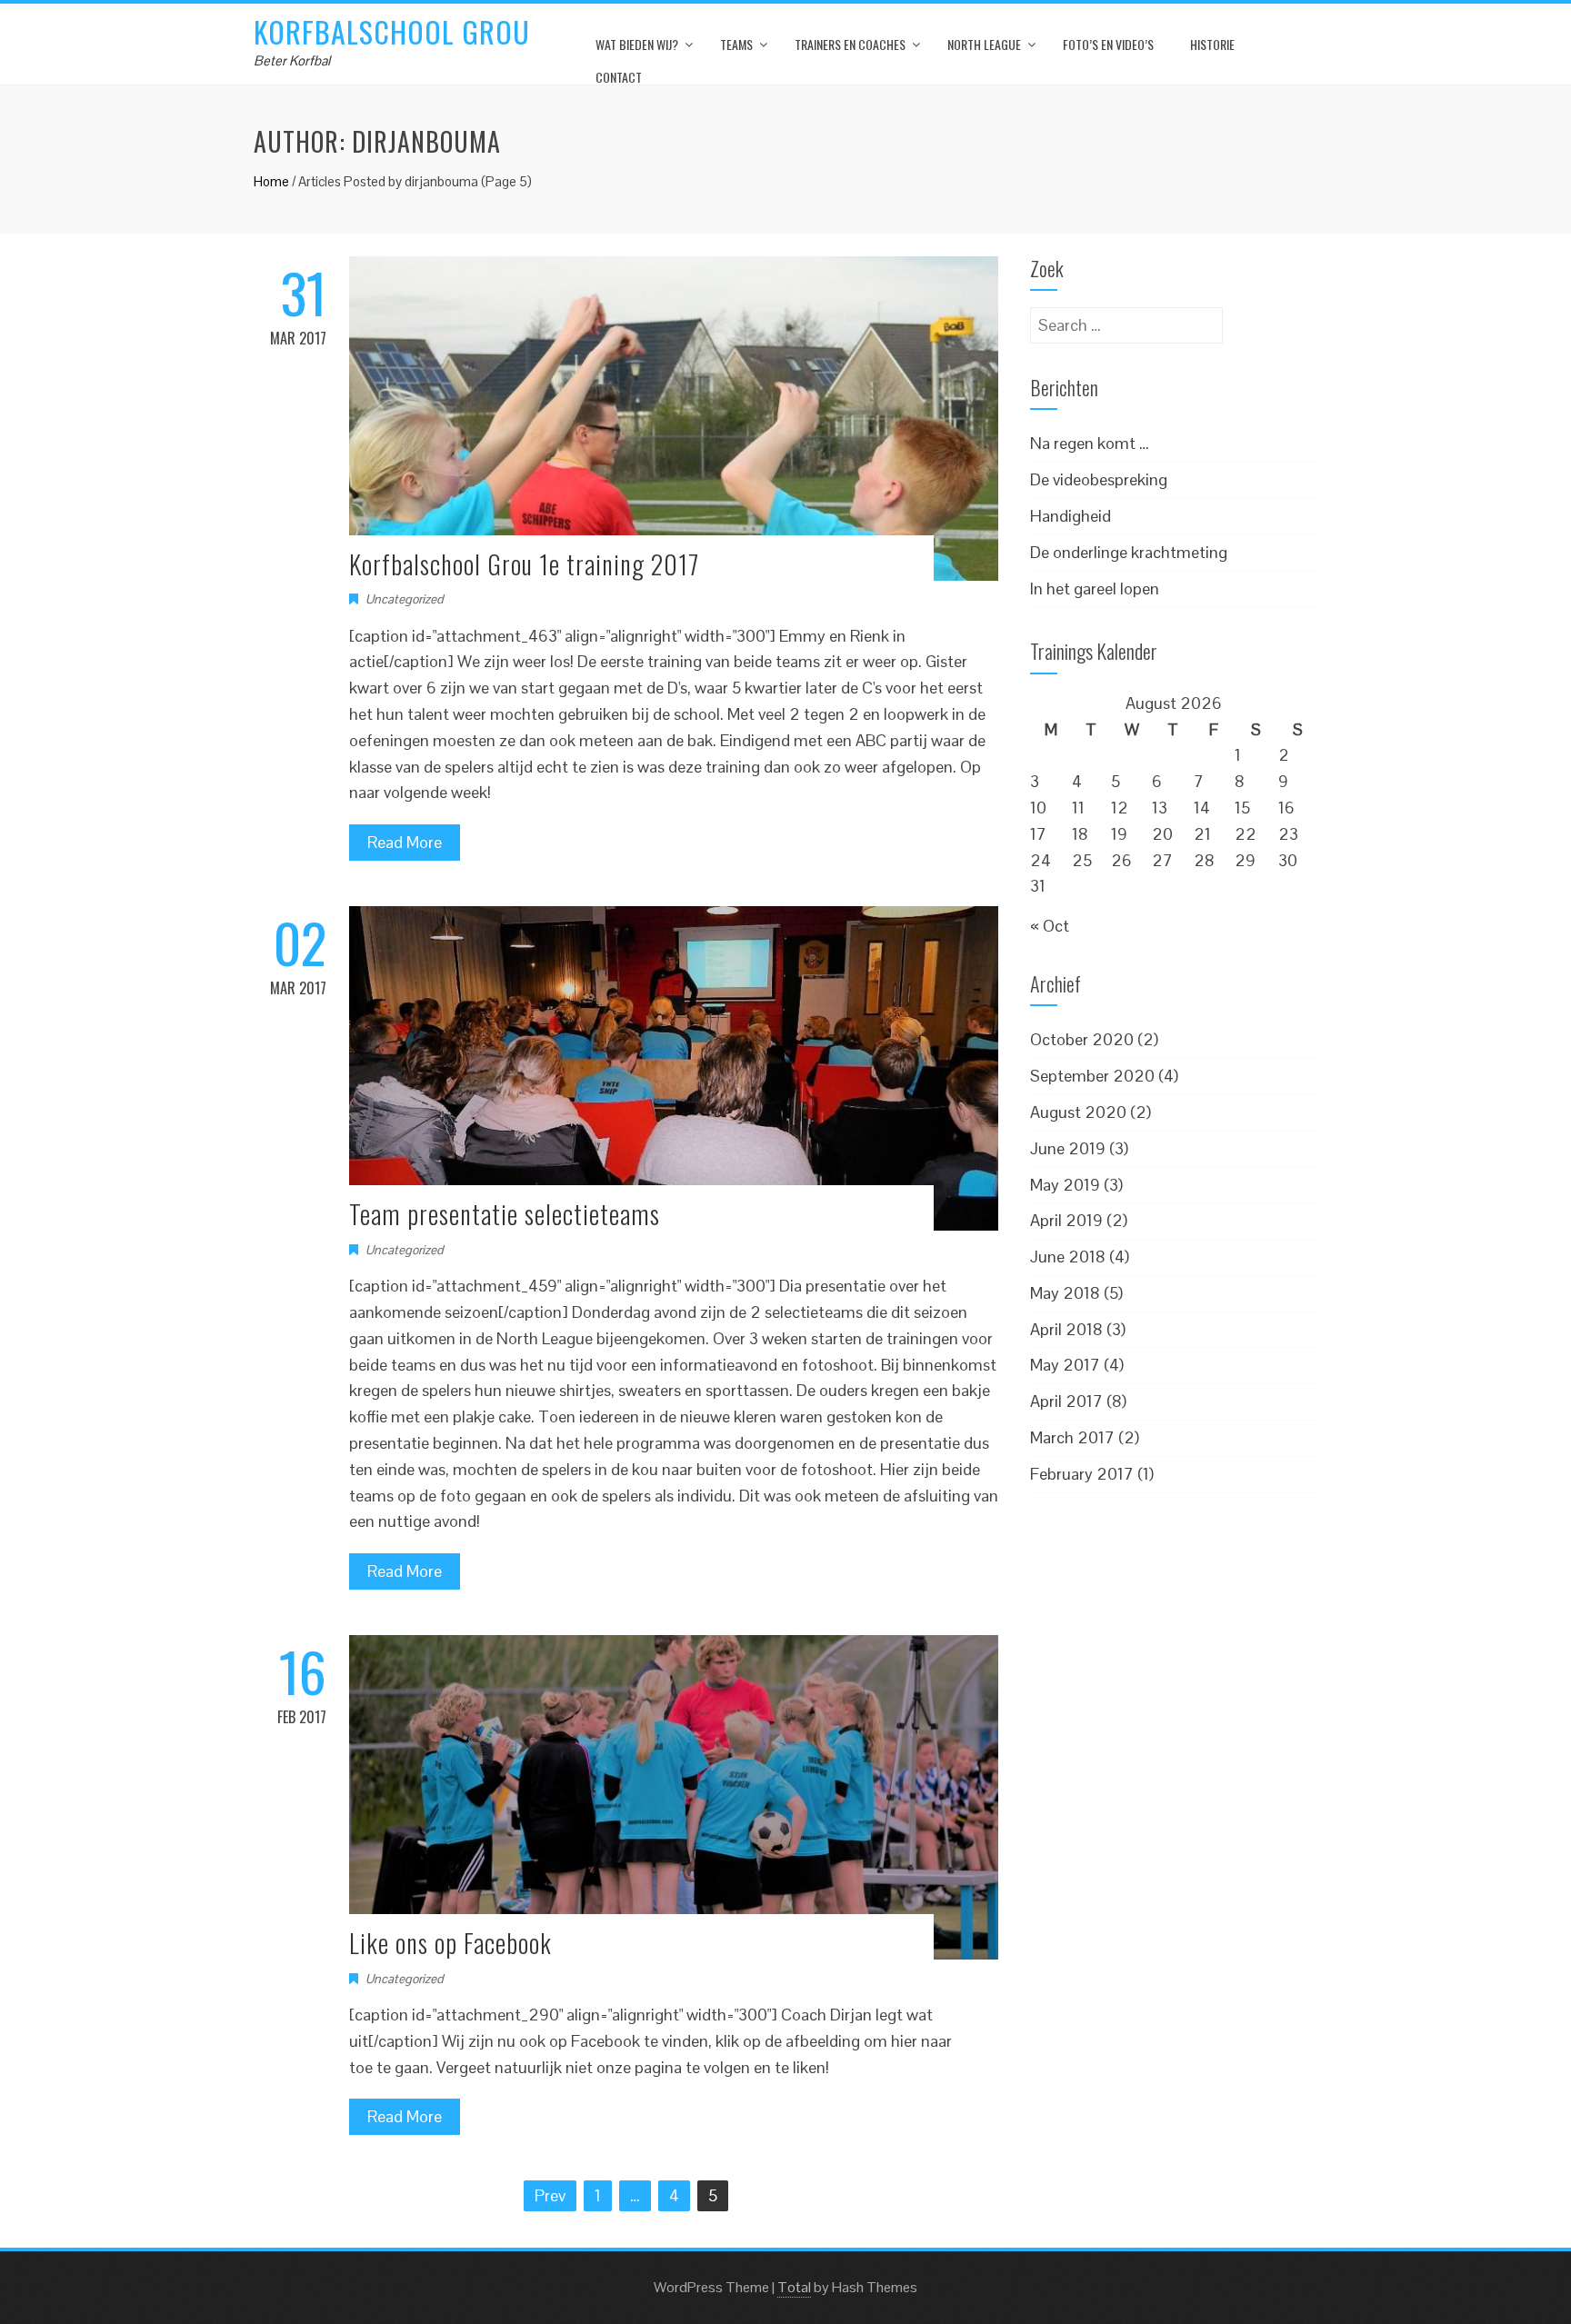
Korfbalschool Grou (392, 31)
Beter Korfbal (292, 60)
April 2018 (1066, 1329)
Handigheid (1071, 516)
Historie (1212, 44)
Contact (619, 77)
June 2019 (1068, 1148)
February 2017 (1082, 1474)
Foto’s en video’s (1108, 44)
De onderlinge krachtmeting (1129, 552)
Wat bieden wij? (637, 44)
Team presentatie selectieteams (505, 1214)
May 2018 (1065, 1293)
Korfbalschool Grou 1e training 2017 (524, 564)
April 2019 (1066, 1220)
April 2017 (1066, 1401)
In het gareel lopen (1095, 588)
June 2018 (1068, 1257)
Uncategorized (405, 599)
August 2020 (1078, 1112)
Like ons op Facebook (450, 1943)
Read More (405, 842)
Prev (550, 2195)
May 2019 (1065, 1185)
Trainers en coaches (850, 44)
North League (984, 44)
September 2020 (1092, 1076)
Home (271, 181)
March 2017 (1072, 1437)
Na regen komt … (1090, 443)
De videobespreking (1099, 479)
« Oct (1050, 926)
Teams (736, 44)
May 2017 (1065, 1365)
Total (794, 2287)
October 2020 (1082, 1039)
